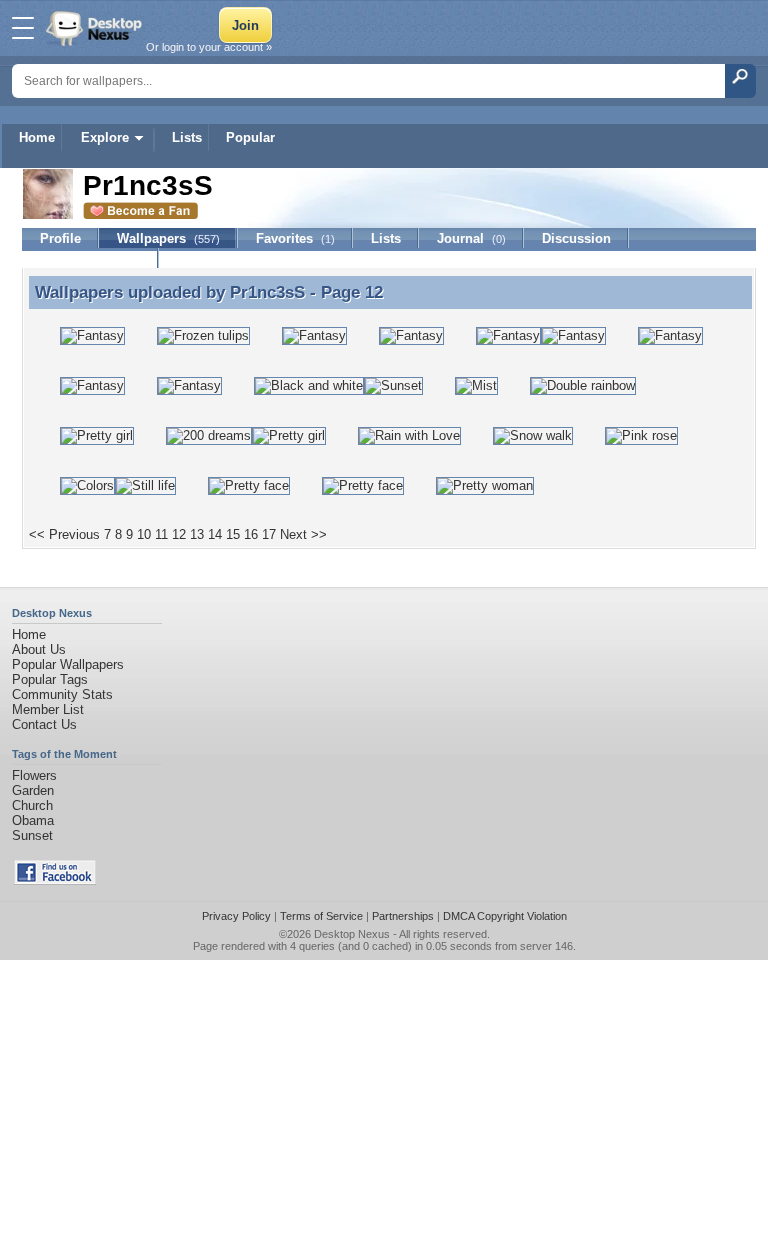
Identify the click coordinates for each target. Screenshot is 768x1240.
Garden (33, 790)
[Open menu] (23, 28)
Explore (105, 137)
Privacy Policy (236, 916)
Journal (471, 238)
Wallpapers (168, 238)
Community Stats (62, 694)
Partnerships (403, 916)
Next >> (303, 534)
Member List (48, 709)
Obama (33, 820)
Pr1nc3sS (267, 292)
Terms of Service (321, 916)
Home (37, 137)
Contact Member (90, 258)
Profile (60, 238)
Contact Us (44, 724)
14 (215, 534)
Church (32, 805)
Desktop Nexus (352, 934)
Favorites (295, 238)
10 (144, 534)
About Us (39, 649)
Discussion (576, 238)
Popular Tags (50, 679)
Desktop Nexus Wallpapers (96, 28)
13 (197, 534)
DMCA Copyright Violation (505, 916)
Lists (187, 137)
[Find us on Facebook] (55, 880)
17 (269, 534)
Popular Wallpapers (68, 664)
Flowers (34, 775)
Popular (250, 137)
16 (251, 534)
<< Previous (64, 534)
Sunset (32, 835)
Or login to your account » (209, 47)
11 (161, 534)
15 (233, 534)
